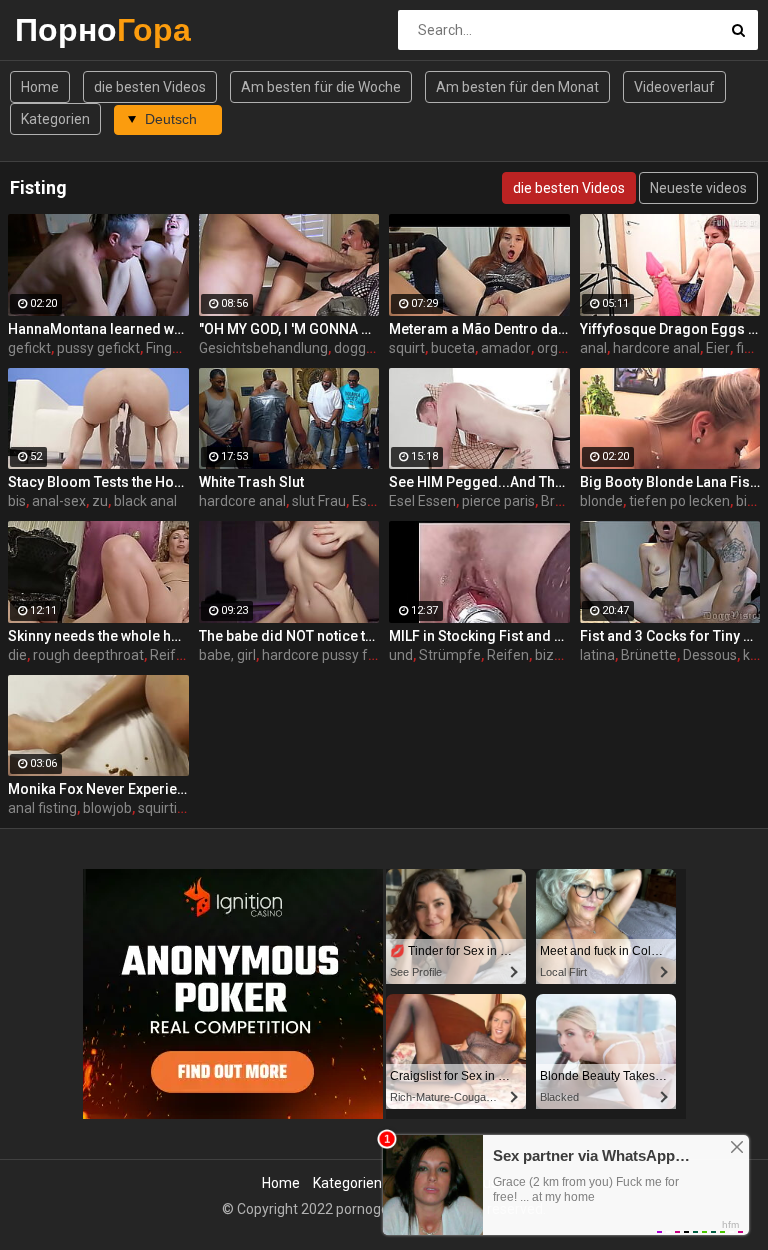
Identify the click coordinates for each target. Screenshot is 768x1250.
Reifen (508, 655)
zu (100, 501)
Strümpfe (450, 655)
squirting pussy (185, 808)
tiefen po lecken (679, 501)
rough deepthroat (88, 655)
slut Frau (319, 501)
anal (593, 348)
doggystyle (368, 348)
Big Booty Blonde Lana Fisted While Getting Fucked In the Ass (670, 482)
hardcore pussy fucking (335, 655)
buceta (453, 348)
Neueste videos (698, 188)
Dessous (710, 655)
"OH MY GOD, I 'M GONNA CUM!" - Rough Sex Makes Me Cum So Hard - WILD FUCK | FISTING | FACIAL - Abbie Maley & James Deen (289, 329)
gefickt (29, 348)
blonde (601, 501)
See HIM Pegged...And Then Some (479, 482)
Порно (67, 29)
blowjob (107, 808)
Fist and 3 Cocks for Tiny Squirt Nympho (670, 636)
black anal (145, 501)
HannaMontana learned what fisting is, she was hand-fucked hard (98, 329)
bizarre (557, 655)
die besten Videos (150, 87)
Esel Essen (422, 501)
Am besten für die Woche (321, 87)
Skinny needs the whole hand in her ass (98, 636)
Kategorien (55, 119)
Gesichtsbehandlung (263, 348)
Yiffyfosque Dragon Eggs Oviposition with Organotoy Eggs (670, 329)
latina (597, 655)
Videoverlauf (674, 87)
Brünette (649, 655)
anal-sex (59, 501)
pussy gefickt (98, 348)
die (17, 655)
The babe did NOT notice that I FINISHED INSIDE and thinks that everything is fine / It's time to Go (289, 636)
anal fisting (42, 808)
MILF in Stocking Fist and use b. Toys (479, 636)
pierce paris (498, 501)
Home (40, 87)
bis (17, 501)
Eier (718, 348)
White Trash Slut (251, 482)
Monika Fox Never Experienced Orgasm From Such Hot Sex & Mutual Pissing (98, 789)
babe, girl (227, 655)
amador (506, 348)
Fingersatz (179, 348)
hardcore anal (656, 348)
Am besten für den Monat (517, 87)
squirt (407, 348)
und (401, 655)
